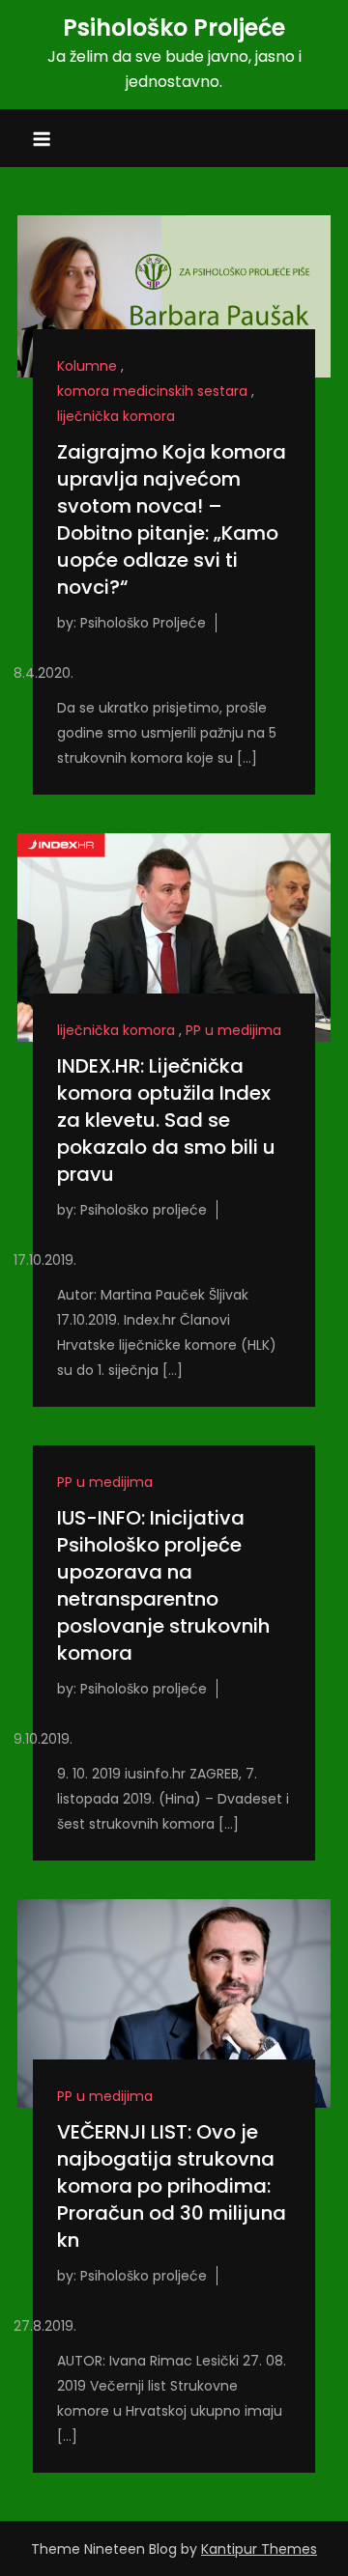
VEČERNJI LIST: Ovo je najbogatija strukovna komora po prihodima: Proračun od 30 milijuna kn (172, 2186)
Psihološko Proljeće (174, 28)
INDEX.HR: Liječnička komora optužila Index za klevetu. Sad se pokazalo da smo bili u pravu (166, 1120)
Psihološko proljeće (144, 1210)
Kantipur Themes (259, 2549)
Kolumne (87, 366)
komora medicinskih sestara (152, 391)
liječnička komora (116, 416)
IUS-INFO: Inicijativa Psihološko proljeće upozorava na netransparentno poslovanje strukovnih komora (163, 1585)
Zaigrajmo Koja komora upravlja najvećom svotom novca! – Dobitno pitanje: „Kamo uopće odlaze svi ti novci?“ (172, 519)
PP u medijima (233, 1030)
